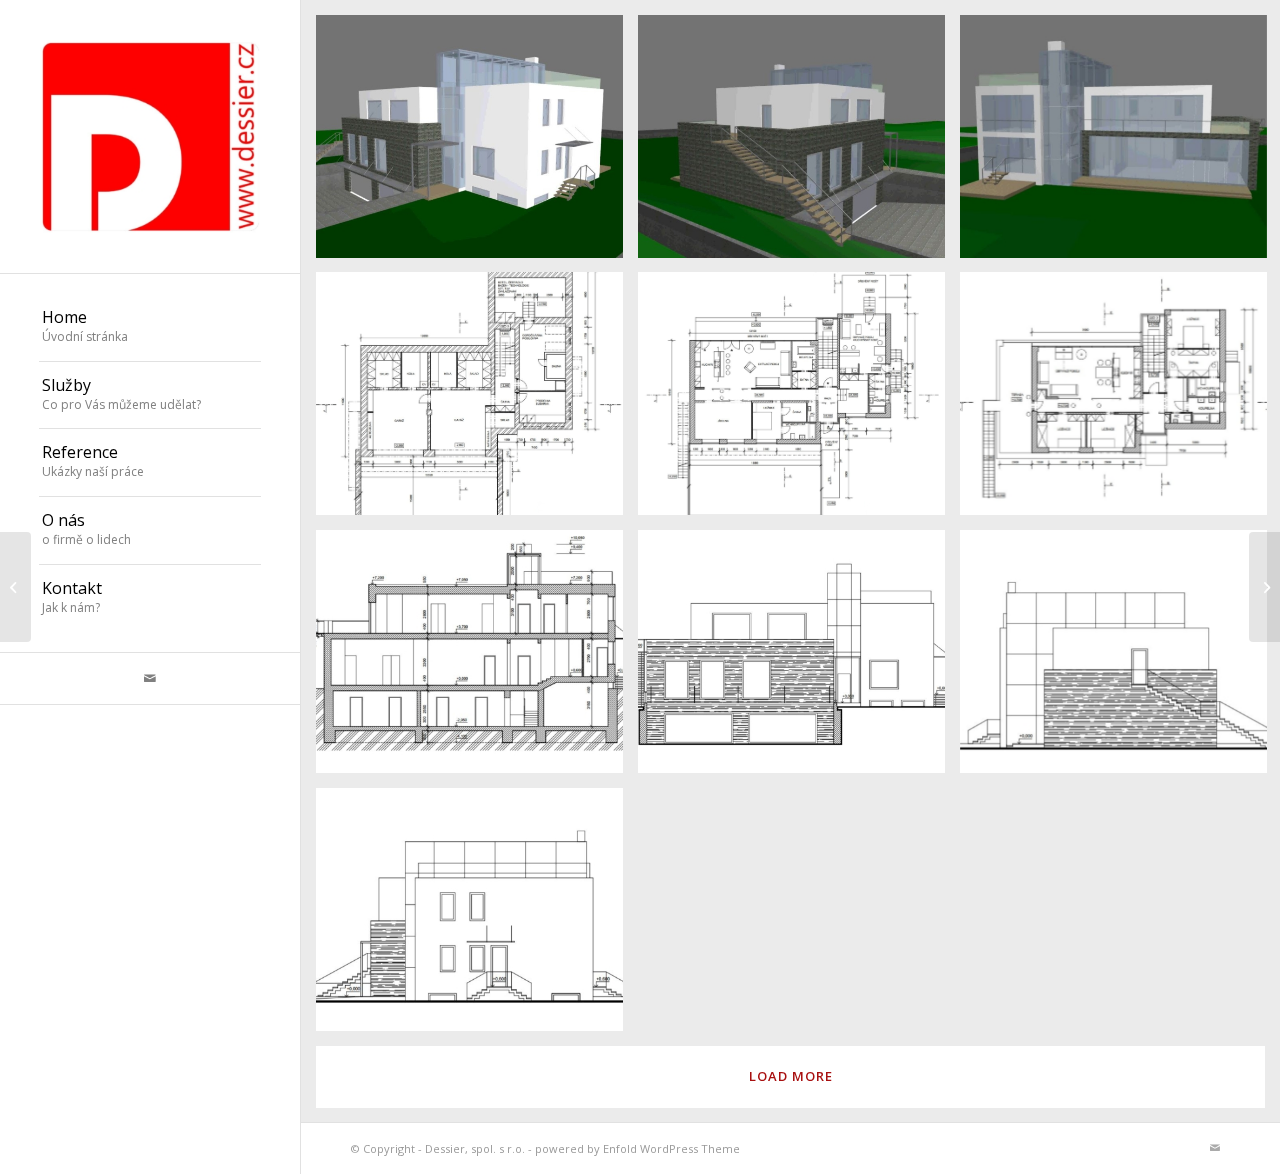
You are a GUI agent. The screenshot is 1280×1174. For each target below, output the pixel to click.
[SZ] (799, 659)
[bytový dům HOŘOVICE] (15, 587)
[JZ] (477, 917)
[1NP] (799, 401)
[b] (799, 144)
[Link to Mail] (150, 678)
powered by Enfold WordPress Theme (637, 1148)
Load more (791, 1076)
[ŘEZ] (477, 659)
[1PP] (477, 401)
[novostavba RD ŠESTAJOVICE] (1264, 587)
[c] (477, 144)
